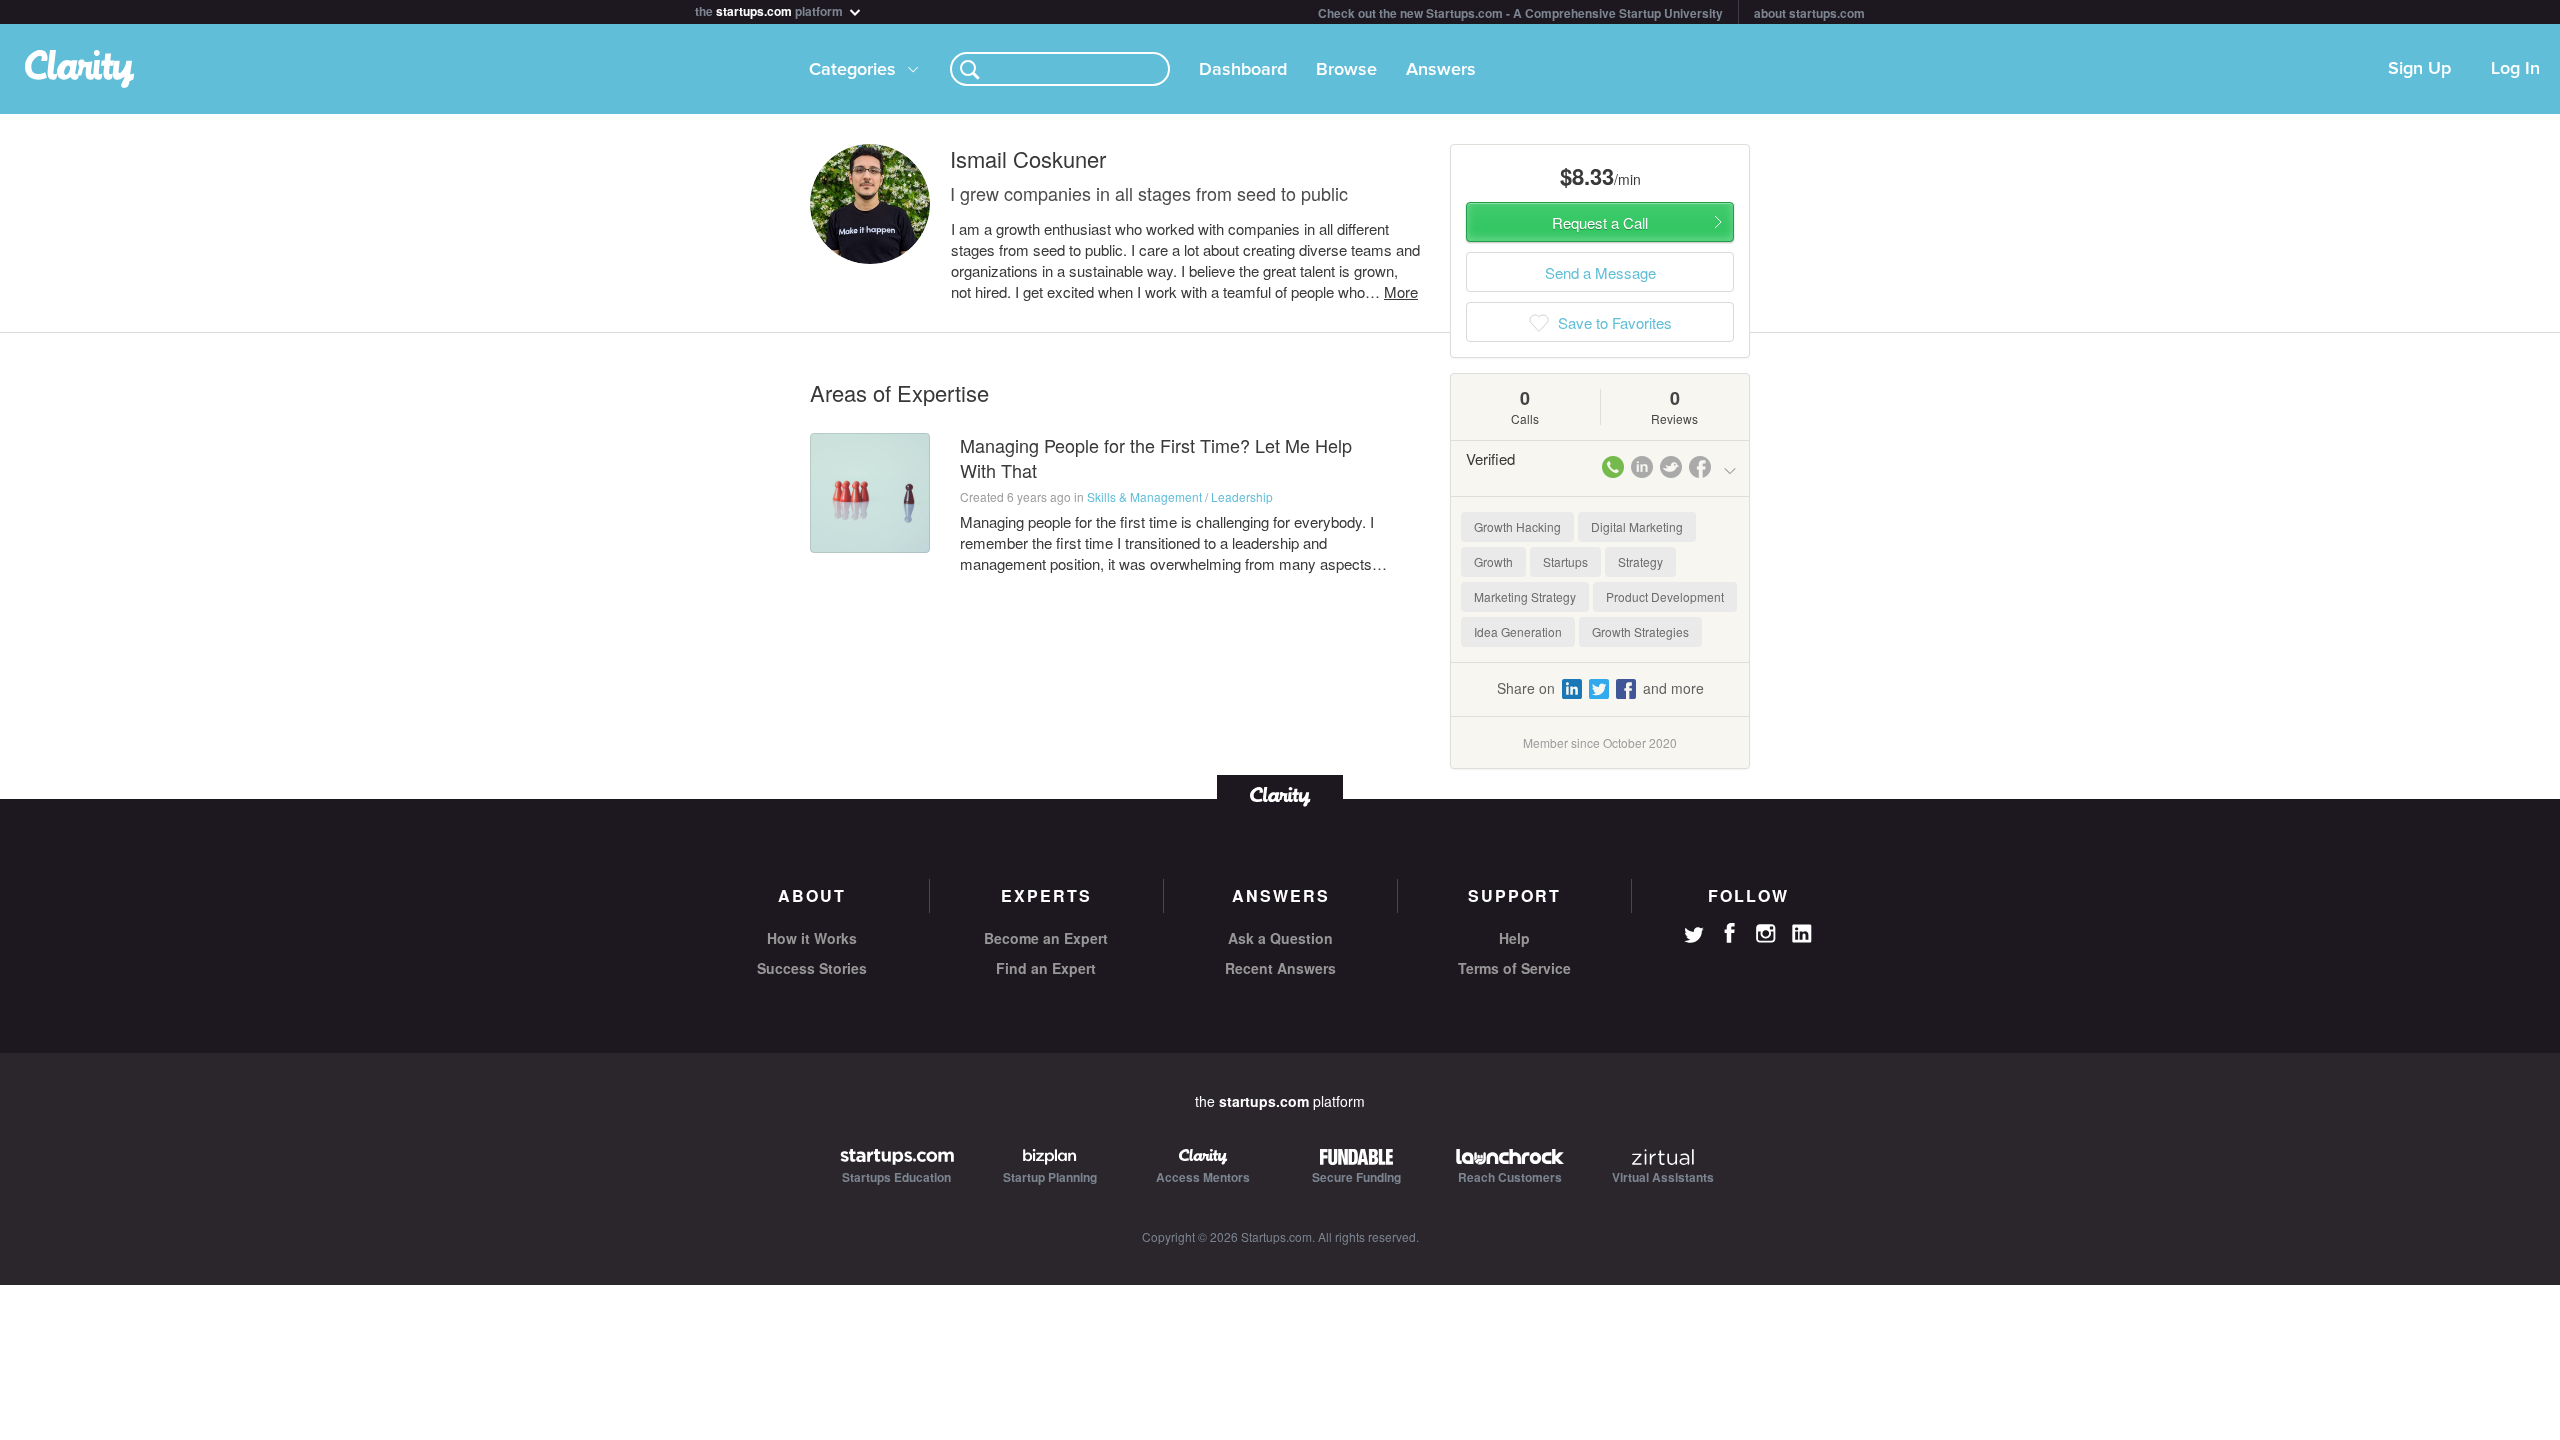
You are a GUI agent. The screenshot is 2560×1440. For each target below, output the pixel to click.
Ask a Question (1280, 938)
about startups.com (1809, 13)
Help (1514, 938)
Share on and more (1600, 688)
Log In (2515, 69)
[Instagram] (1766, 934)
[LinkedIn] (1802, 934)
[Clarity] (1280, 794)
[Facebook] (1730, 933)
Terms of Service (1514, 968)
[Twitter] (1694, 937)
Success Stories (812, 968)
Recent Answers (1280, 968)
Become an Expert (1046, 938)
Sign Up (2419, 69)
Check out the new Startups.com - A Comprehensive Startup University (1520, 13)
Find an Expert (1046, 968)
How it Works (812, 938)
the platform (770, 9)
